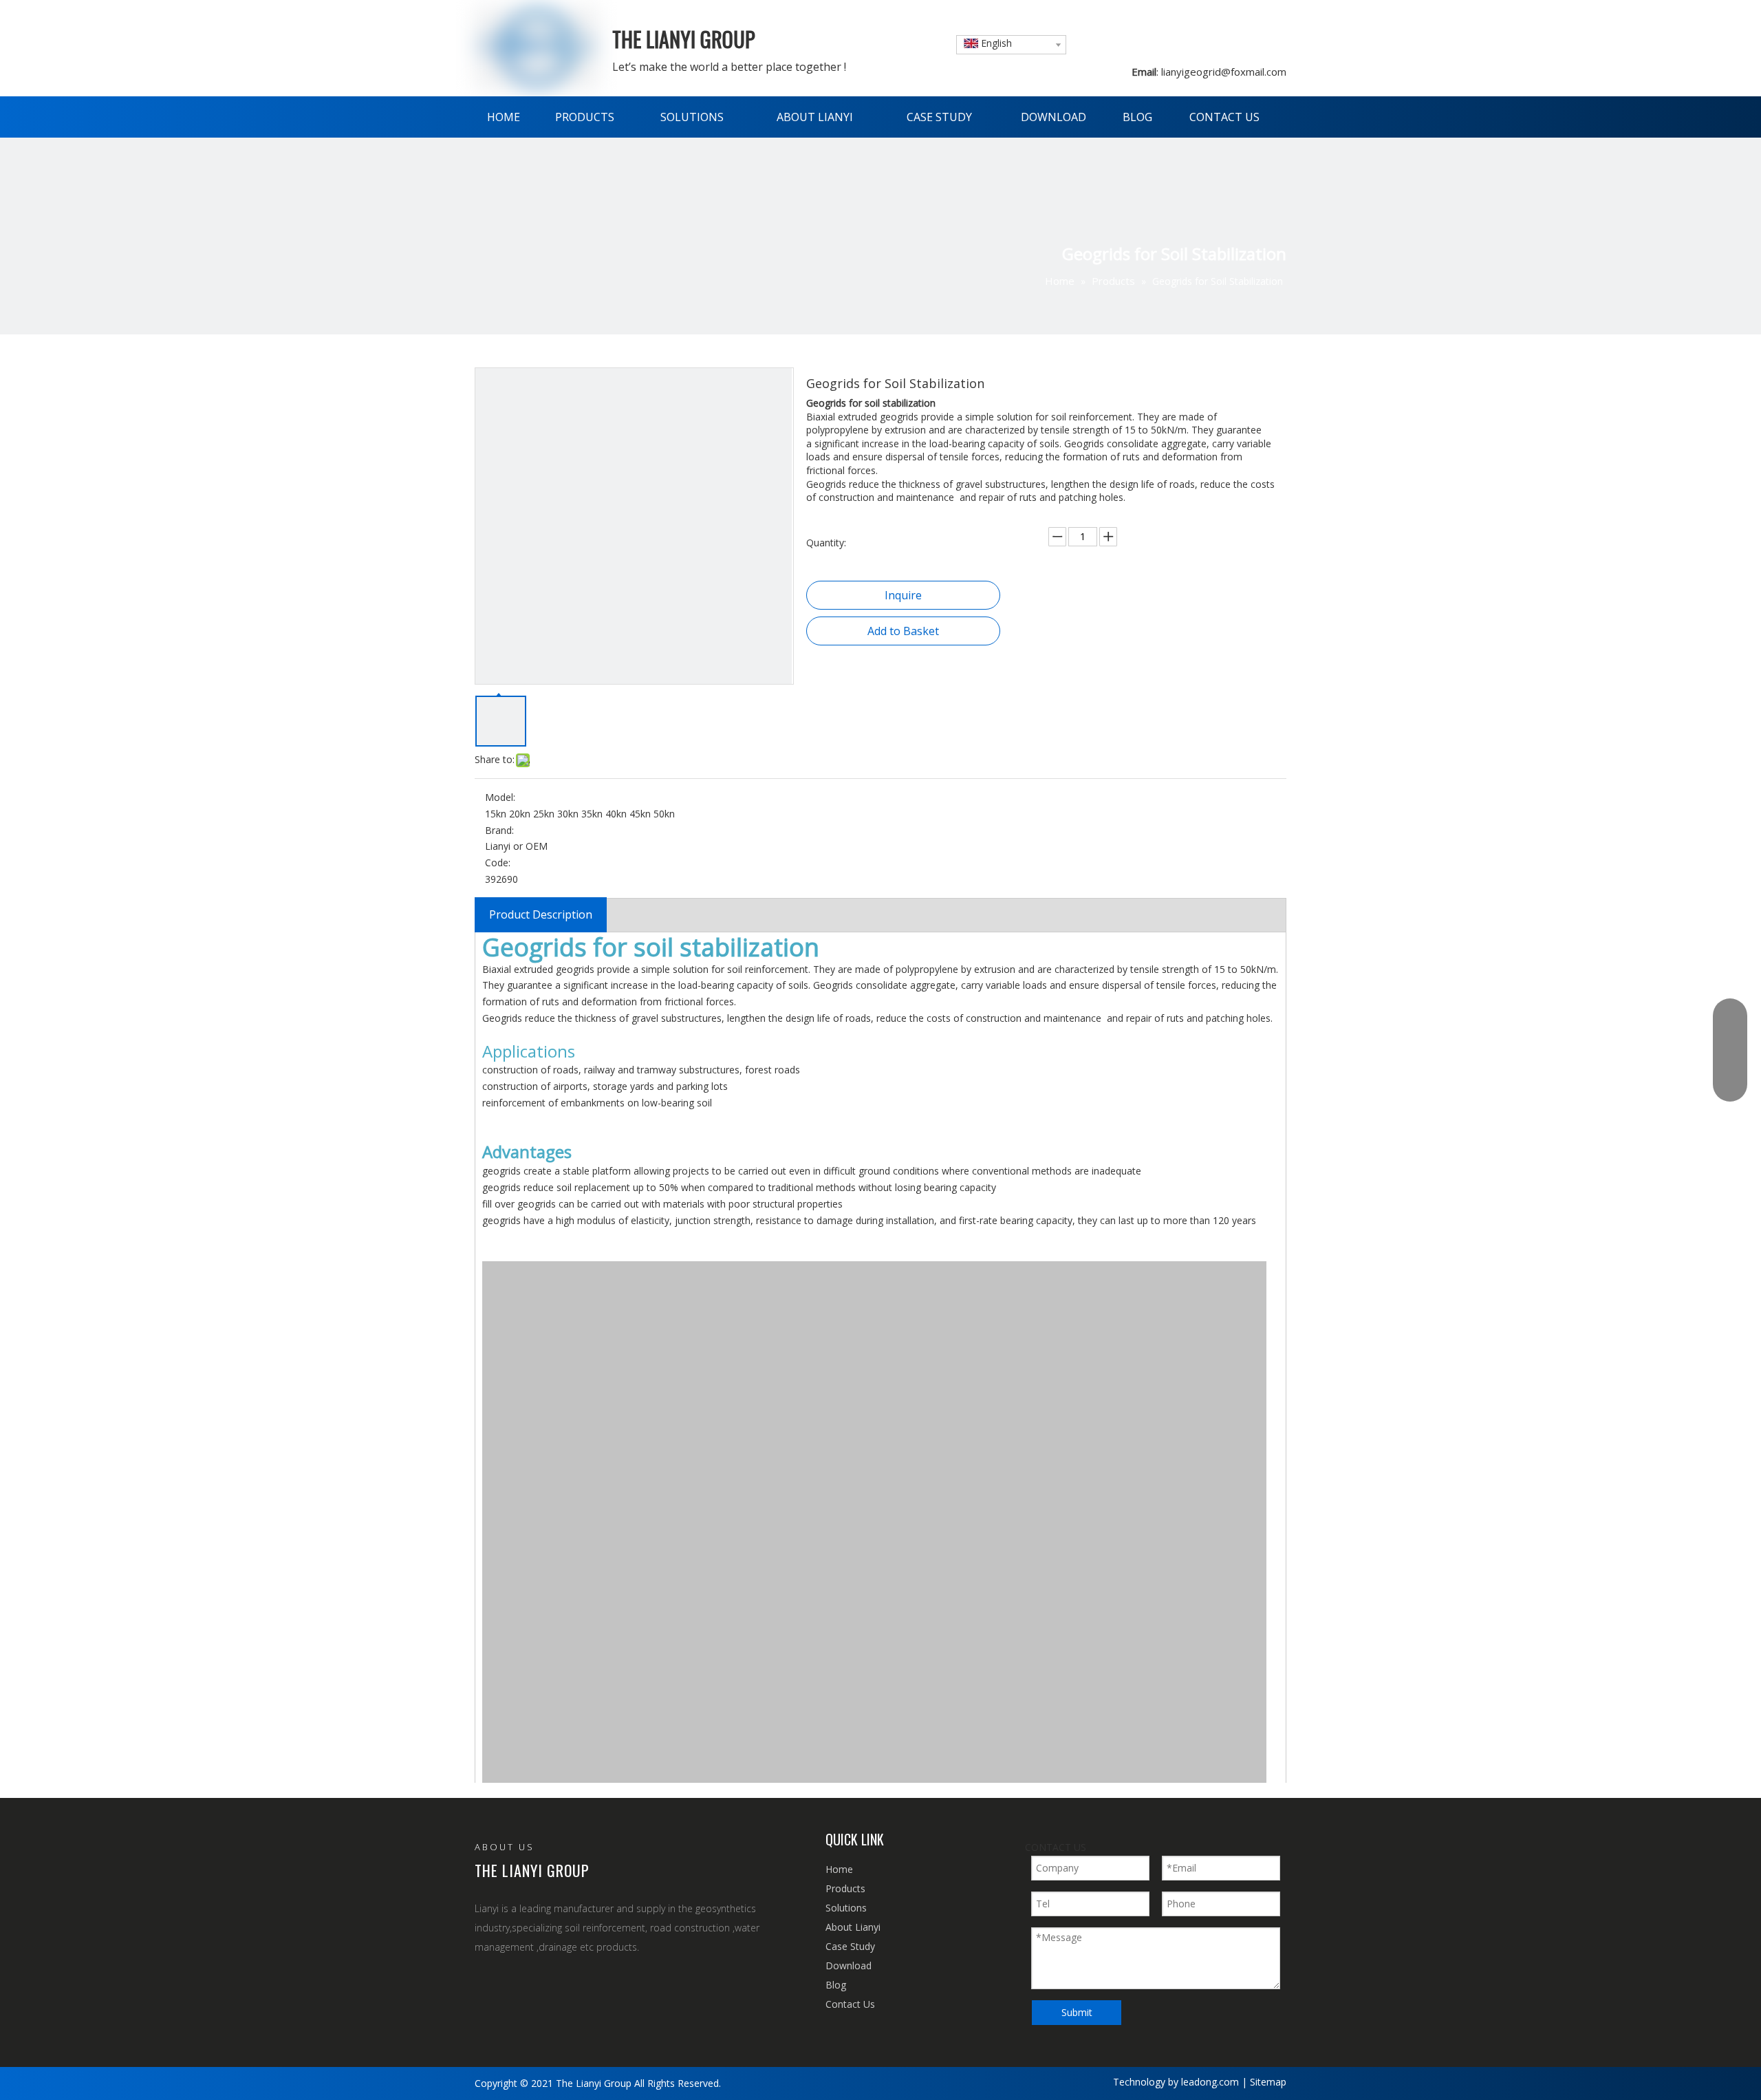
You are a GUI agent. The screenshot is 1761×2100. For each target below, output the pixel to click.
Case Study (850, 1946)
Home (839, 1869)
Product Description (541, 914)
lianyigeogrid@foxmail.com (1222, 72)
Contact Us (850, 2004)
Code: (498, 862)
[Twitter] (544, 1985)
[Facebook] (483, 1985)
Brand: (499, 830)
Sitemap (1268, 2082)
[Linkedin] (514, 1985)
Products (845, 1888)
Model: (500, 797)
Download (849, 1965)
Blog (836, 1985)
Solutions (846, 1908)
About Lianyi (853, 1927)
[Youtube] (574, 1985)
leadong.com (1210, 2082)
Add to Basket (903, 631)
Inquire (903, 595)
